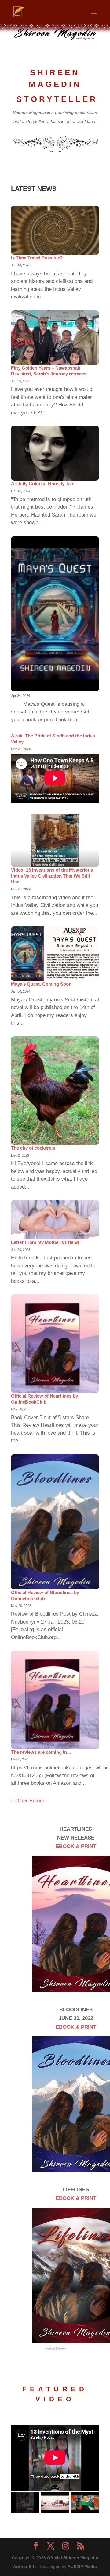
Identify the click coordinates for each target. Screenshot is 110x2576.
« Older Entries (28, 1801)
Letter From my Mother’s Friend (45, 1242)
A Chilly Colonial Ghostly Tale (43, 484)
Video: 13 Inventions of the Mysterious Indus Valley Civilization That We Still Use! (52, 876)
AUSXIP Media (82, 2567)
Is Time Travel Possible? (37, 258)
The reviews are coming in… (41, 1752)
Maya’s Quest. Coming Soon (41, 984)
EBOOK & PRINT (76, 1846)
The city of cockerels (33, 1148)
